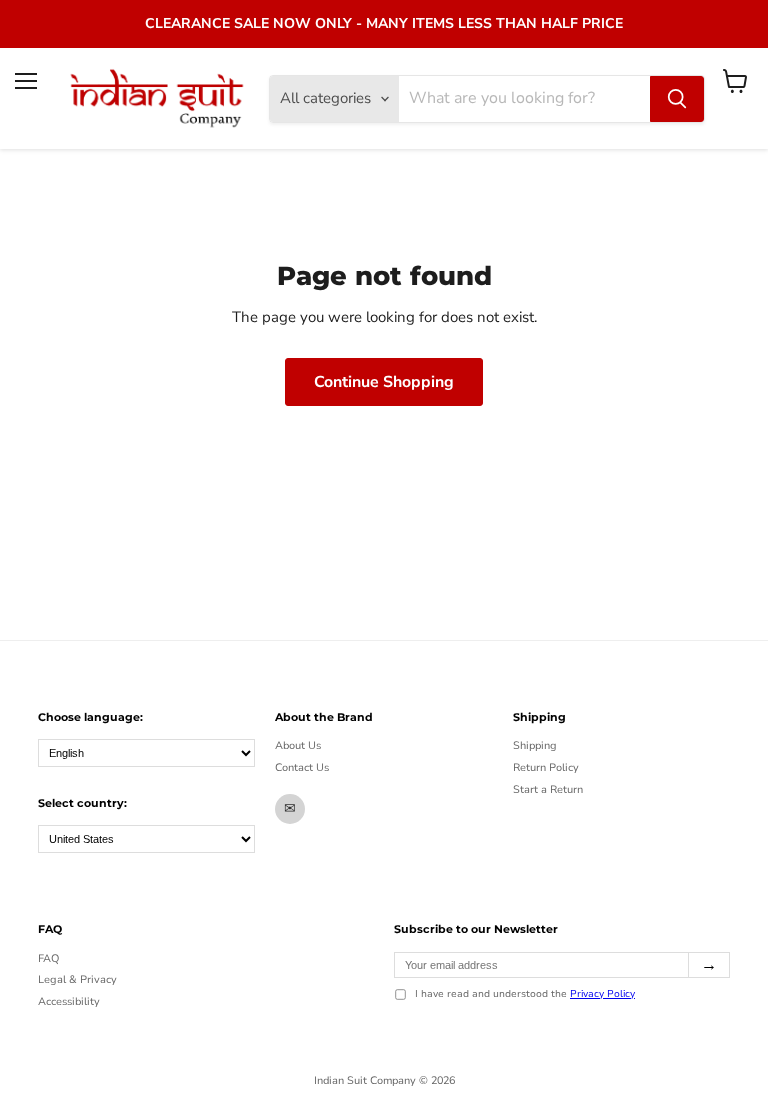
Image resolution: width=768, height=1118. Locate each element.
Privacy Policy (602, 994)
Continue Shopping (384, 382)
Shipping (535, 745)
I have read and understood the (525, 995)
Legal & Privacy (77, 979)
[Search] (677, 99)
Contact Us (302, 767)
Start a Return (548, 789)
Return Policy (546, 767)
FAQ (48, 958)
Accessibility (69, 1001)
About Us (298, 745)
